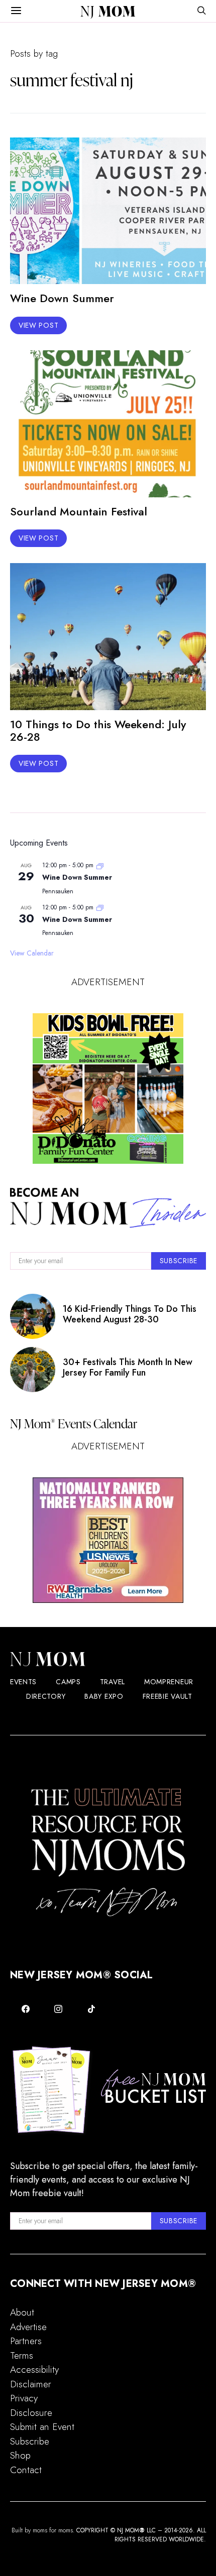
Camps (68, 1682)
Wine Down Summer (62, 298)
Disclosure (31, 2413)
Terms (22, 2355)
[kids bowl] (108, 1089)
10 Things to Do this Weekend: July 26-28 (98, 730)
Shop (20, 2455)
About (22, 2312)
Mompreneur (169, 1682)
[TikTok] (91, 2009)
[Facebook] (26, 2009)
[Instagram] (59, 2009)
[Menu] (16, 11)
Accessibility (34, 2369)
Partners (26, 2341)
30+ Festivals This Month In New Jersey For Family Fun (128, 1367)
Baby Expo (104, 1696)
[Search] (201, 11)
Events (23, 1682)
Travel (113, 1682)
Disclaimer (31, 2384)
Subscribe (30, 2441)
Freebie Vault (168, 1696)
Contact (26, 2470)
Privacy (24, 2398)
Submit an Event (42, 2427)
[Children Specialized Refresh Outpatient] (108, 1540)
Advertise (28, 2327)
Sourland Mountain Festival (79, 511)
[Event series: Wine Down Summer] (100, 865)
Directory (46, 1696)
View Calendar (32, 953)
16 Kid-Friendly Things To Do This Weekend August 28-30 (130, 1314)
